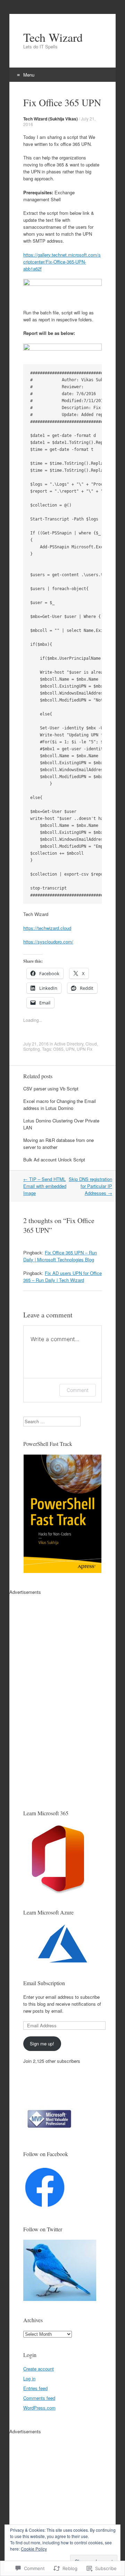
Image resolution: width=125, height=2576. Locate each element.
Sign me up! (42, 2043)
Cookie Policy (34, 2549)
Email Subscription (44, 1983)
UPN (70, 1049)
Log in (29, 2378)
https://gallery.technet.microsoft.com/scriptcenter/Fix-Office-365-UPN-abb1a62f (62, 262)
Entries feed (35, 2388)
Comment (78, 1390)
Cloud (91, 1044)
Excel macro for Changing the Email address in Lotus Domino (60, 1105)
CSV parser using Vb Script (51, 1089)
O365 (58, 1049)
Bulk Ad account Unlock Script (54, 1160)
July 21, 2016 (36, 1044)
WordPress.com (39, 2408)
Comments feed (39, 2398)
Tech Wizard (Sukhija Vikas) (51, 119)
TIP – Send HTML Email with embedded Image (45, 1186)
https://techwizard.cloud (47, 928)
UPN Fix (85, 1049)
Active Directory (69, 1044)
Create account (39, 2369)
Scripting (32, 1049)
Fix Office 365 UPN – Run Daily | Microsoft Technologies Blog (60, 1256)
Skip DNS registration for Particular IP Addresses (90, 1186)
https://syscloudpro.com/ (48, 942)
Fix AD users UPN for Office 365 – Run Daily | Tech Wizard (62, 1277)
